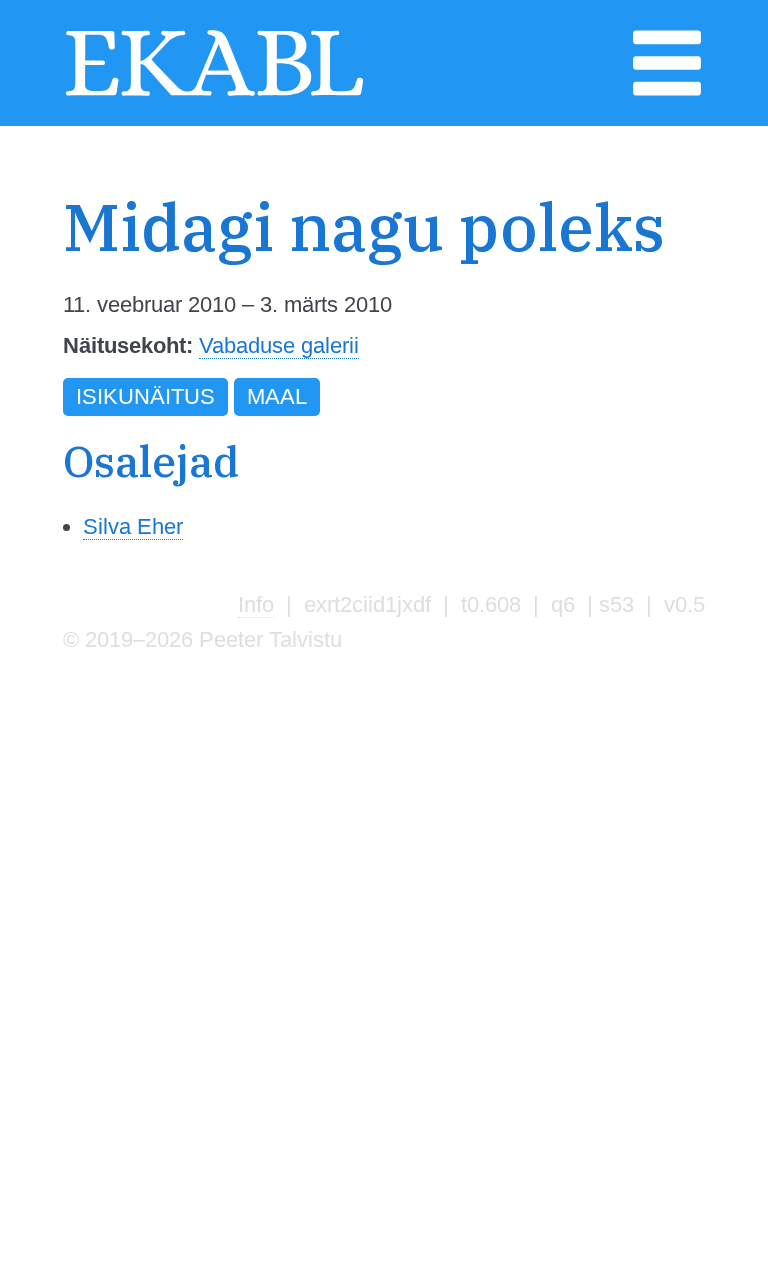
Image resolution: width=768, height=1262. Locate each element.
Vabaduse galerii (279, 345)
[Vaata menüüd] (667, 93)
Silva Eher (133, 526)
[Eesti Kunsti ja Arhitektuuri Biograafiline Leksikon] (214, 93)
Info (256, 604)
